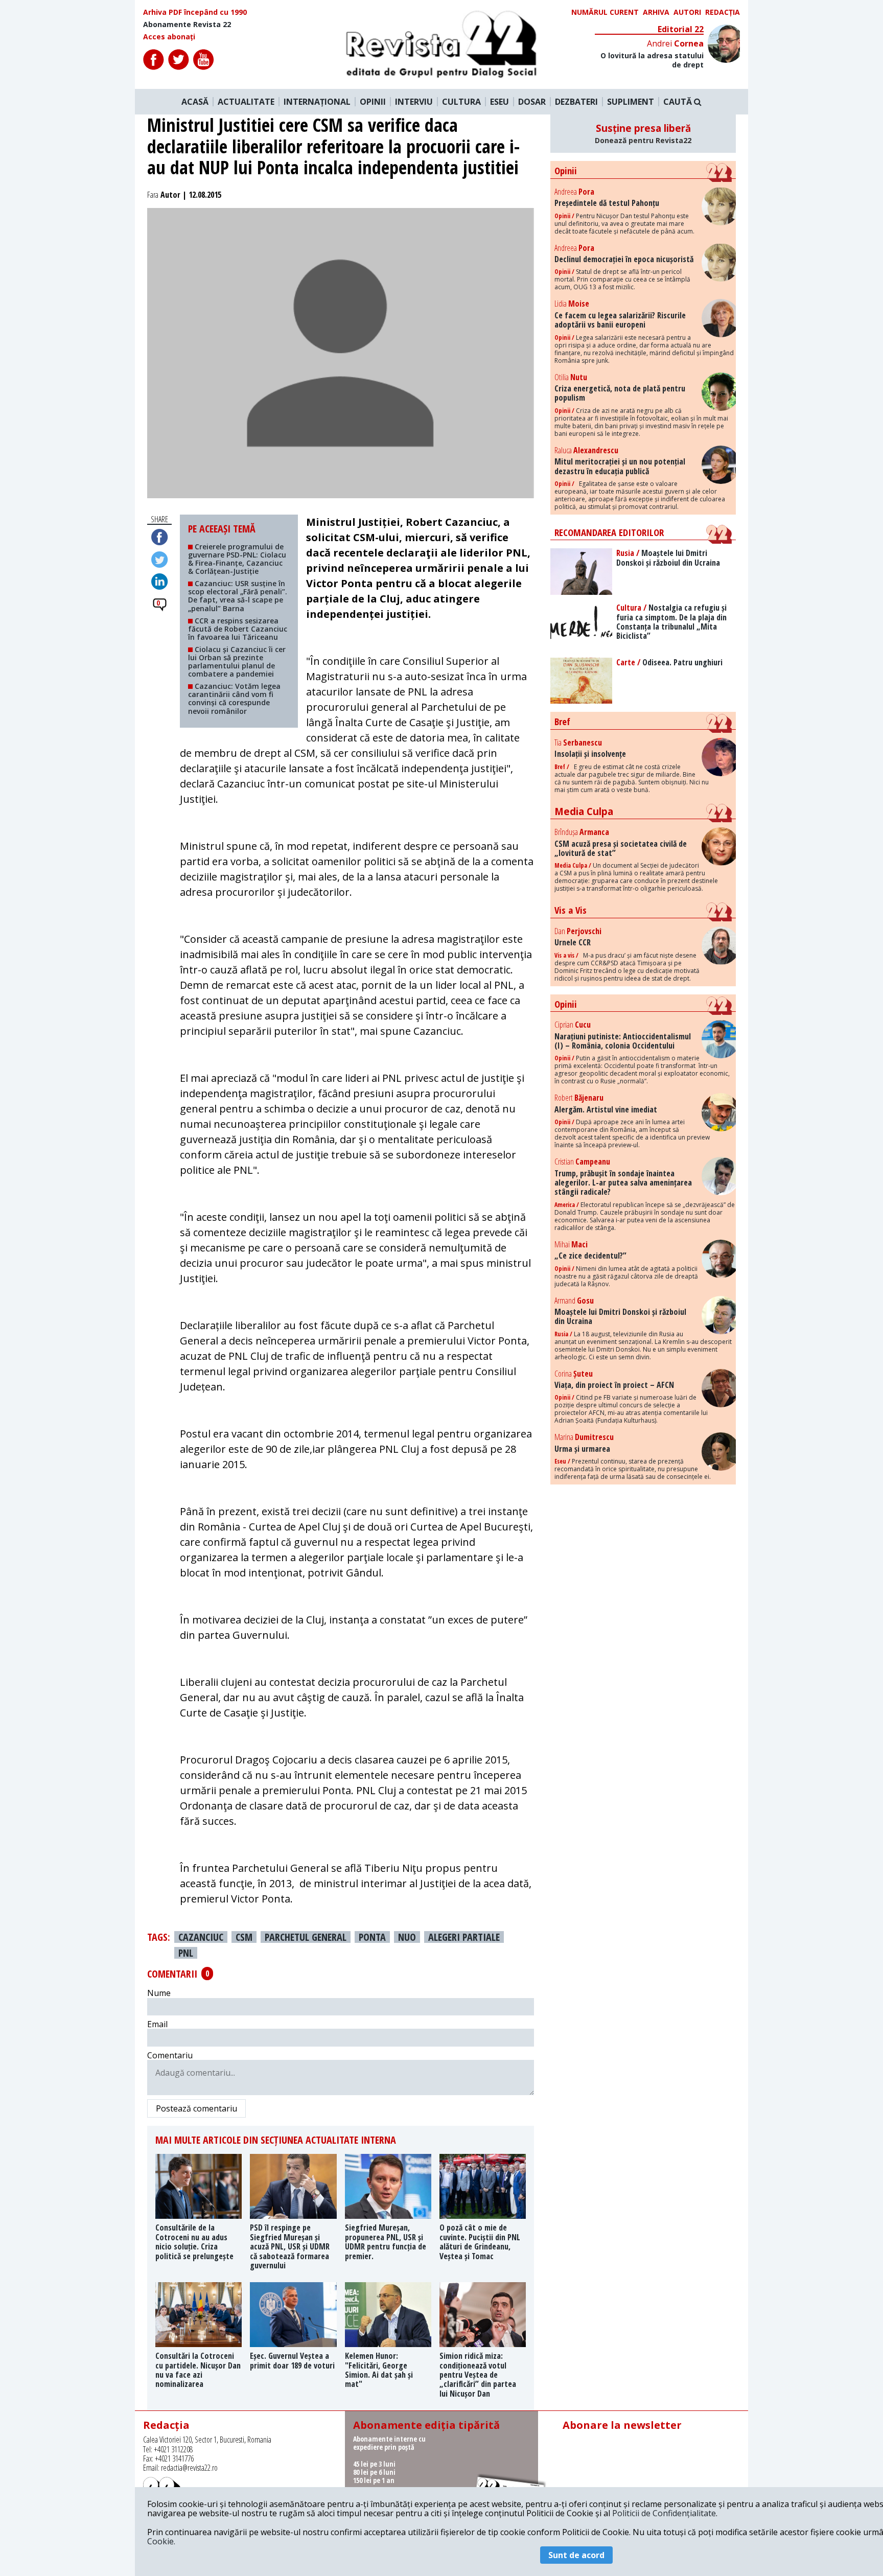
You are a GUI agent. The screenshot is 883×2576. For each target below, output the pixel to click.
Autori (687, 12)
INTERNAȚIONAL (317, 102)
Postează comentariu (196, 2108)
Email (157, 2024)
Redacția (723, 12)
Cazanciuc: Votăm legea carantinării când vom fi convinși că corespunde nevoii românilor (234, 698)
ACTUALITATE (246, 102)
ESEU (499, 102)
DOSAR (532, 102)
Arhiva (656, 12)
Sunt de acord (576, 2555)
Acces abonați (169, 37)
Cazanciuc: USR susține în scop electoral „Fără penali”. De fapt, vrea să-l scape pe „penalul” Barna (238, 596)
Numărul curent (605, 12)
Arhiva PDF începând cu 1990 (195, 12)
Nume (159, 1993)
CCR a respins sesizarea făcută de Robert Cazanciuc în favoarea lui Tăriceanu (238, 629)
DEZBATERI (576, 102)
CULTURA (461, 102)
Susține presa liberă (643, 133)
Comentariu (170, 2055)
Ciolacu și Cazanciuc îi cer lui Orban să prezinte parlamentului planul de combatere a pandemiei (237, 662)
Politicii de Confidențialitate (664, 2513)
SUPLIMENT (631, 102)
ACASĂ (195, 102)
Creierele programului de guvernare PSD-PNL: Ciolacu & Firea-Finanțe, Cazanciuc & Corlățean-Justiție (237, 559)
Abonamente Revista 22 (187, 25)
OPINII (373, 102)
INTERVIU (414, 102)
